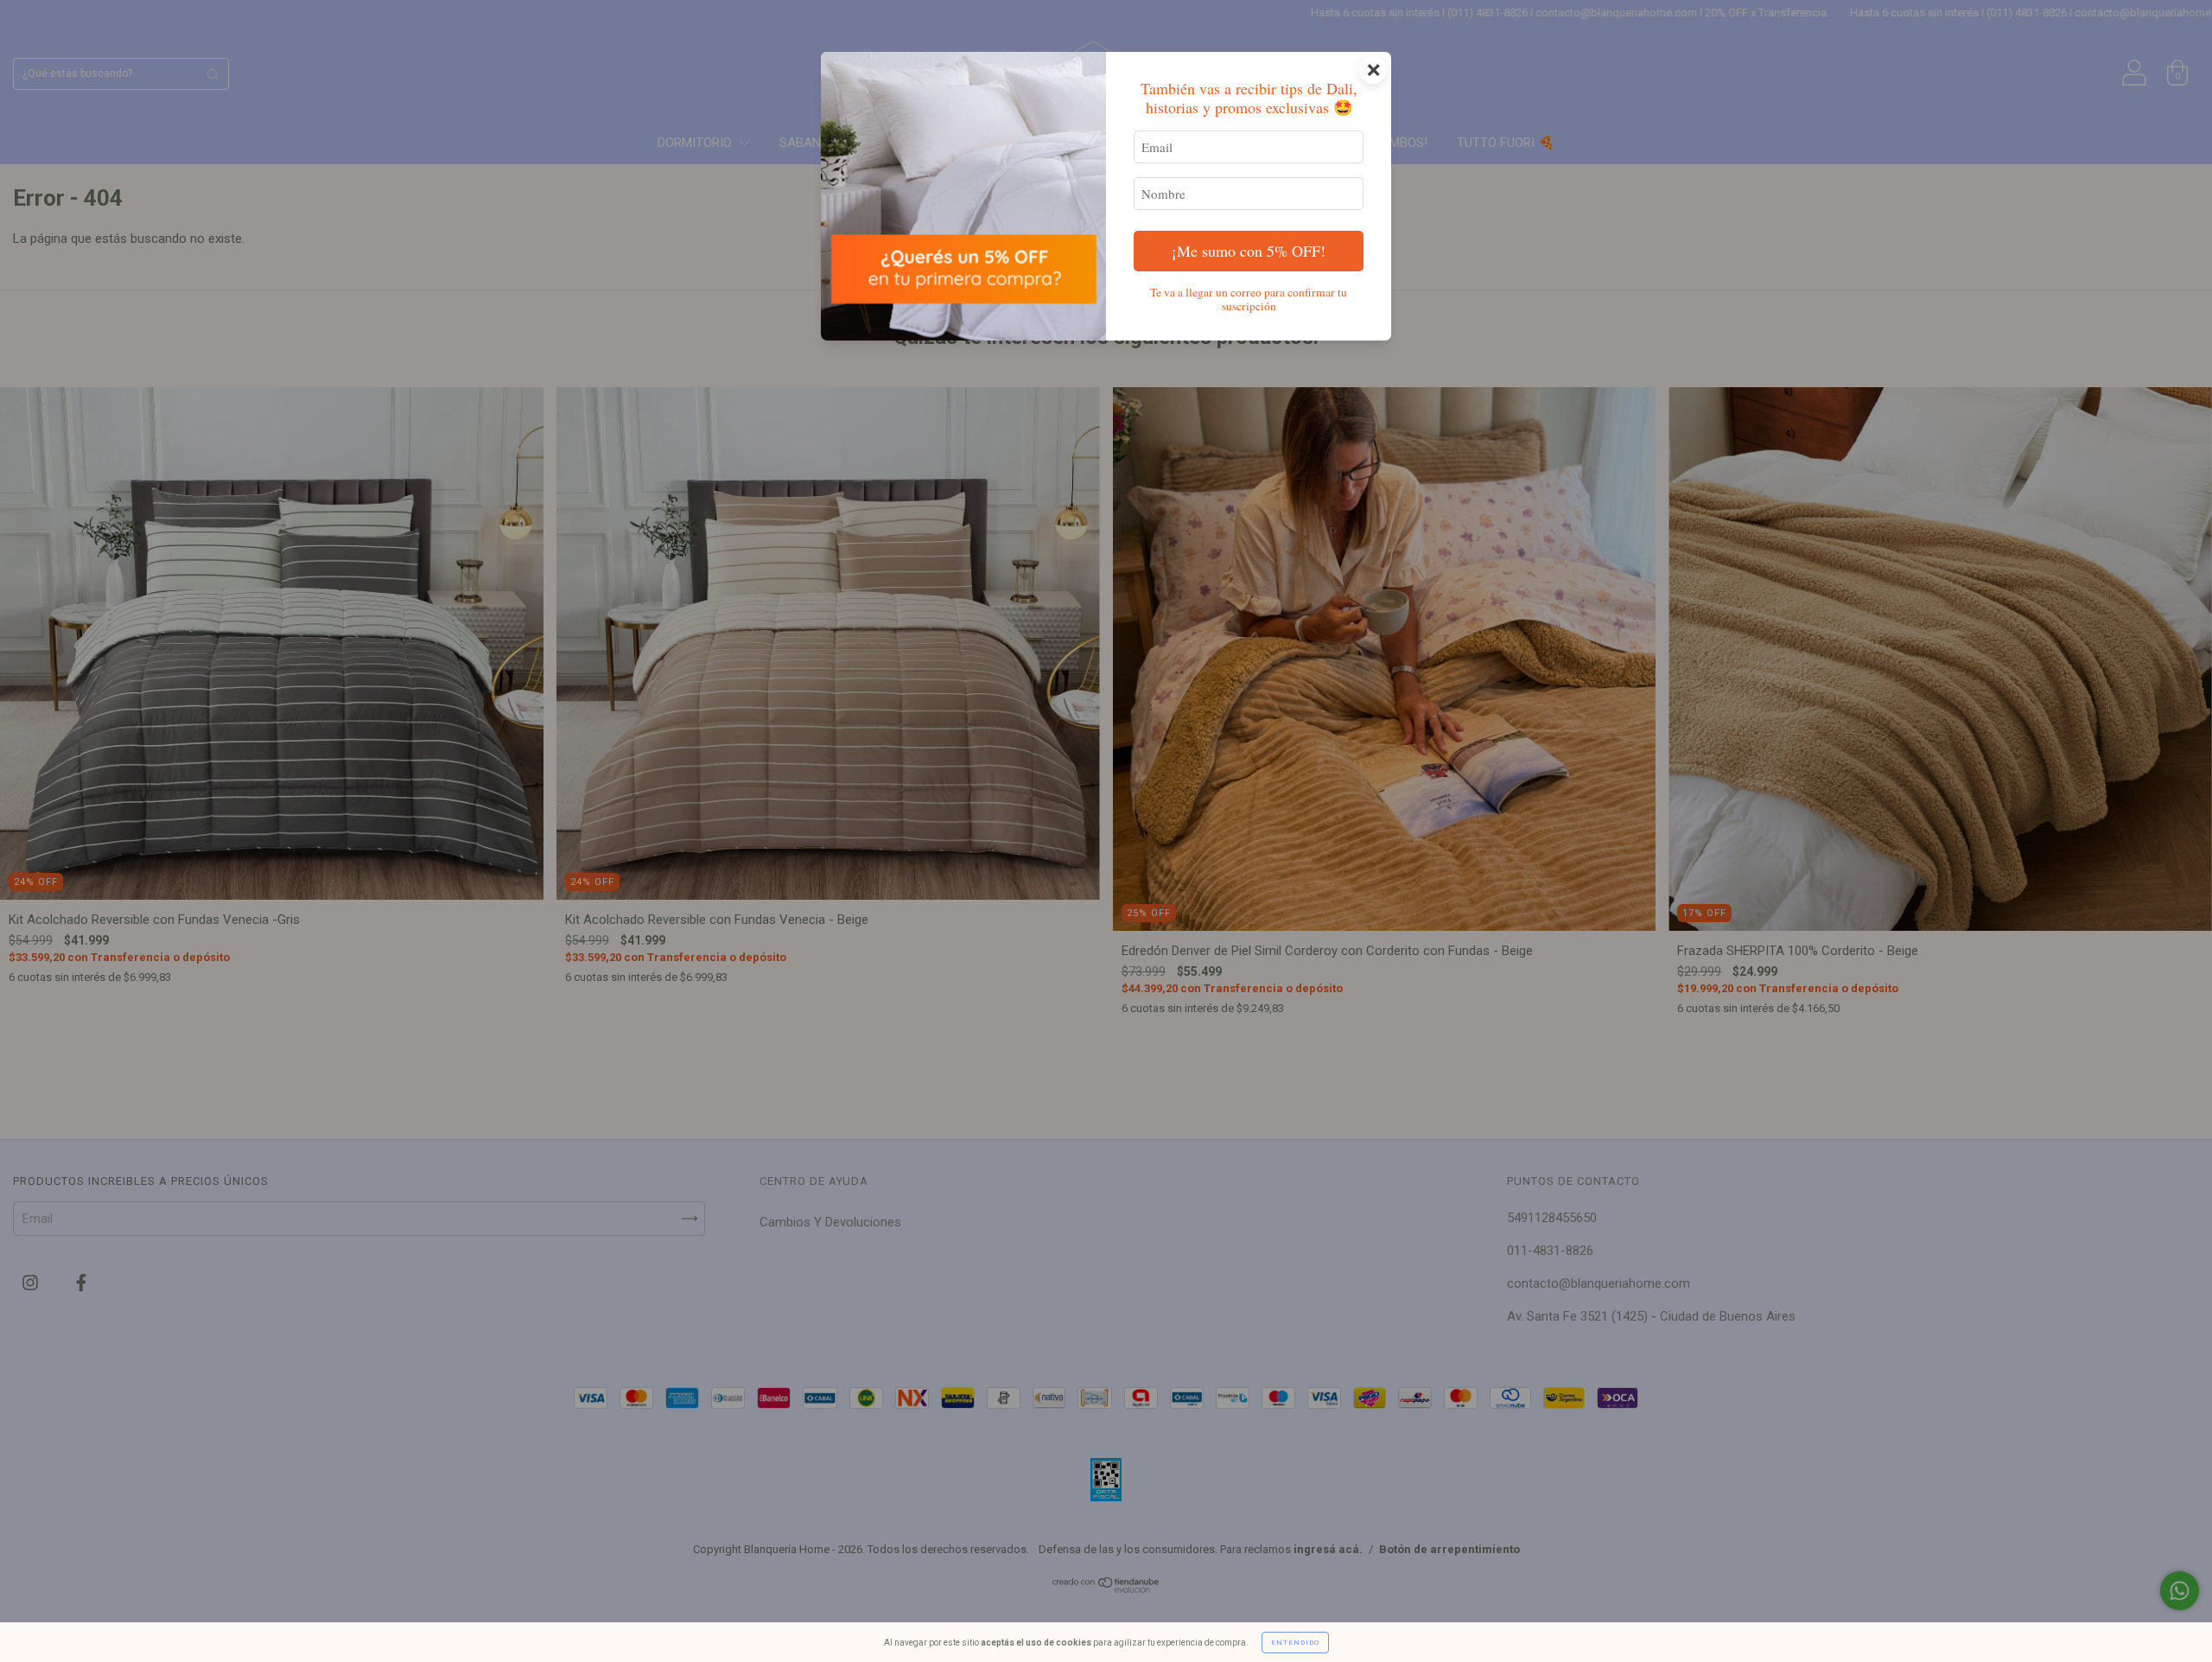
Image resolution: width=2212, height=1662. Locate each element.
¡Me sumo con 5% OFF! (1249, 251)
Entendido (1295, 1643)
